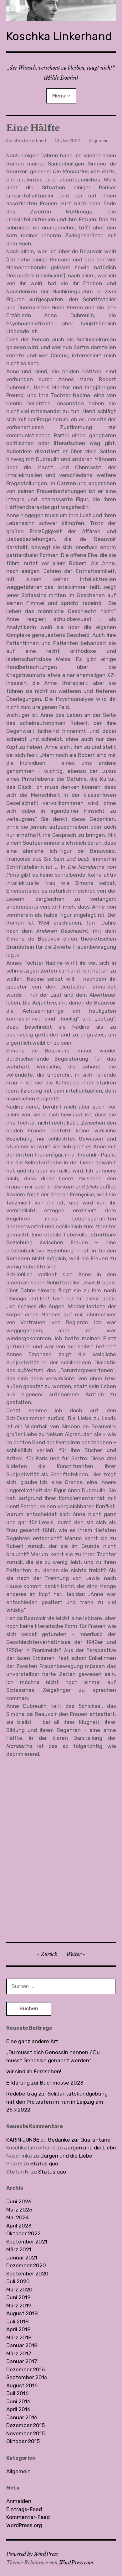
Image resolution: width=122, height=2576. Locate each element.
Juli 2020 (18, 2281)
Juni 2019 (18, 2297)
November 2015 (25, 2433)
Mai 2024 (18, 2217)
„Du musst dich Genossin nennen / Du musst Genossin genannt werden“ (53, 2056)
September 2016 (27, 2377)
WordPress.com (76, 2563)
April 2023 (19, 2226)
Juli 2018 (18, 2322)
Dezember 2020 (26, 2265)
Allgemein (99, 141)
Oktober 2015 (23, 2441)
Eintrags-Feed (24, 2509)
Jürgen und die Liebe (90, 2148)
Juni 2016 (18, 2401)
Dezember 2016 (25, 2369)
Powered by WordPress (32, 2554)
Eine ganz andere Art (32, 2041)
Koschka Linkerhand (59, 36)
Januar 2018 (22, 2345)
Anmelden (19, 2501)
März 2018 (19, 2337)
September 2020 (27, 2274)
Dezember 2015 (25, 2425)
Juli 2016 (17, 2393)
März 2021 (19, 2249)
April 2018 (18, 2329)
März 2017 (19, 2353)
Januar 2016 (22, 2417)
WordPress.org (24, 2525)
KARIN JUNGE (23, 2140)
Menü (59, 96)
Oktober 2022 (23, 2233)
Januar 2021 (22, 2258)
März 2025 (19, 2210)
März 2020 (19, 2290)
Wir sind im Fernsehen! (34, 2071)
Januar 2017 (22, 2361)
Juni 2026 (19, 2201)
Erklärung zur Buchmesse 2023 (45, 2083)
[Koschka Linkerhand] (61, 11)
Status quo (44, 2164)
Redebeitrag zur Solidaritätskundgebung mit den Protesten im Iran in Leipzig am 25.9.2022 (57, 2102)
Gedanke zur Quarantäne (79, 2140)
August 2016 (22, 2385)
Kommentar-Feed (28, 2517)
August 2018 (22, 2313)
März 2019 (19, 2306)
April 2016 (18, 2409)
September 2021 (27, 2242)
